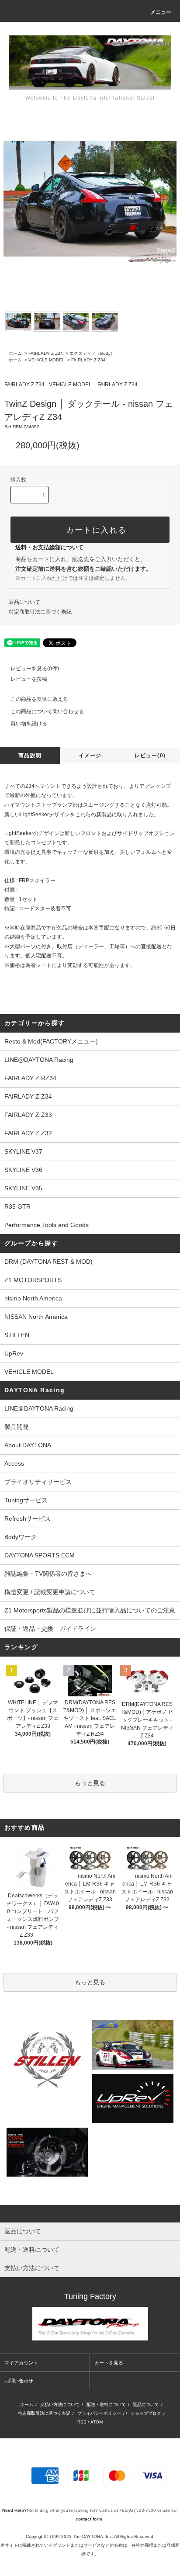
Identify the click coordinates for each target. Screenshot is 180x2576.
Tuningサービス (29, 1500)
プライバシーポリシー (99, 2413)
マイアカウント (21, 2363)
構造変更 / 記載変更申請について (50, 1592)
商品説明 (30, 756)
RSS (82, 2422)
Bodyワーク (21, 1537)
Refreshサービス (28, 1519)
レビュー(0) (150, 756)
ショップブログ (146, 2413)
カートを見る (109, 2363)
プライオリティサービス (38, 1482)
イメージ (90, 756)
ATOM (97, 2422)
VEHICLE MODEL (47, 360)
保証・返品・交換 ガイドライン (50, 1629)
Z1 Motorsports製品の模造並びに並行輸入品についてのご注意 (90, 1610)
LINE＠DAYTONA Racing (39, 1408)
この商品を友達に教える (39, 699)
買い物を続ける (29, 724)
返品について (24, 602)
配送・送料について (106, 2404)
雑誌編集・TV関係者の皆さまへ (48, 1574)
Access (14, 1463)
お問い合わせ (19, 2381)
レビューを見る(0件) (35, 669)
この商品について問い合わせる (47, 711)
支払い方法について (60, 2404)
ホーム (15, 353)
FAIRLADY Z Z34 (46, 353)
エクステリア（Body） (92, 353)
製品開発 (17, 1427)
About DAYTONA (28, 1445)
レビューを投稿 (29, 679)
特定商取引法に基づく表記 (40, 612)
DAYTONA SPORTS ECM (40, 1555)
